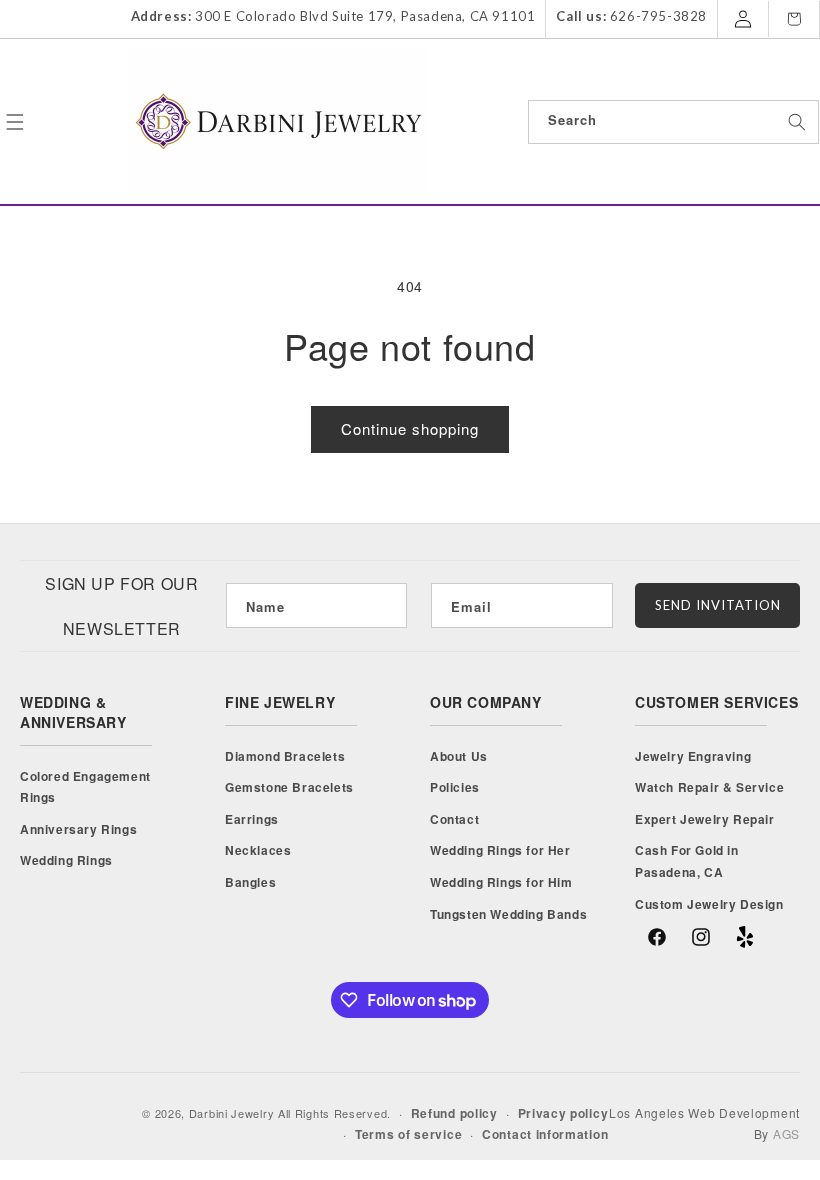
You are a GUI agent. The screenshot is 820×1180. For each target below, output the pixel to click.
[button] (15, 122)
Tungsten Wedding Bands (508, 914)
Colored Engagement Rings (85, 787)
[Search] (797, 122)
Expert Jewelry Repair (705, 819)
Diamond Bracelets (285, 756)
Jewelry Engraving (693, 756)
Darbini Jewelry (232, 1113)
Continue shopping (410, 428)
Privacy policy (563, 1113)
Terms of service (408, 1134)
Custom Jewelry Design (709, 904)
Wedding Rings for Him (501, 882)
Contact (454, 819)
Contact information (545, 1134)
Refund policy (454, 1113)
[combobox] (673, 122)
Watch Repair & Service (709, 787)
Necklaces (258, 850)
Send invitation (718, 605)
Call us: (581, 16)
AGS (786, 1133)
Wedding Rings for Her (500, 850)
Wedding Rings (66, 860)
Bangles (250, 882)
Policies (455, 787)
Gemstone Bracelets (289, 787)
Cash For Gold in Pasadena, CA (687, 861)
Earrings (252, 819)
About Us (459, 756)
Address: (161, 16)
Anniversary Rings (78, 829)
